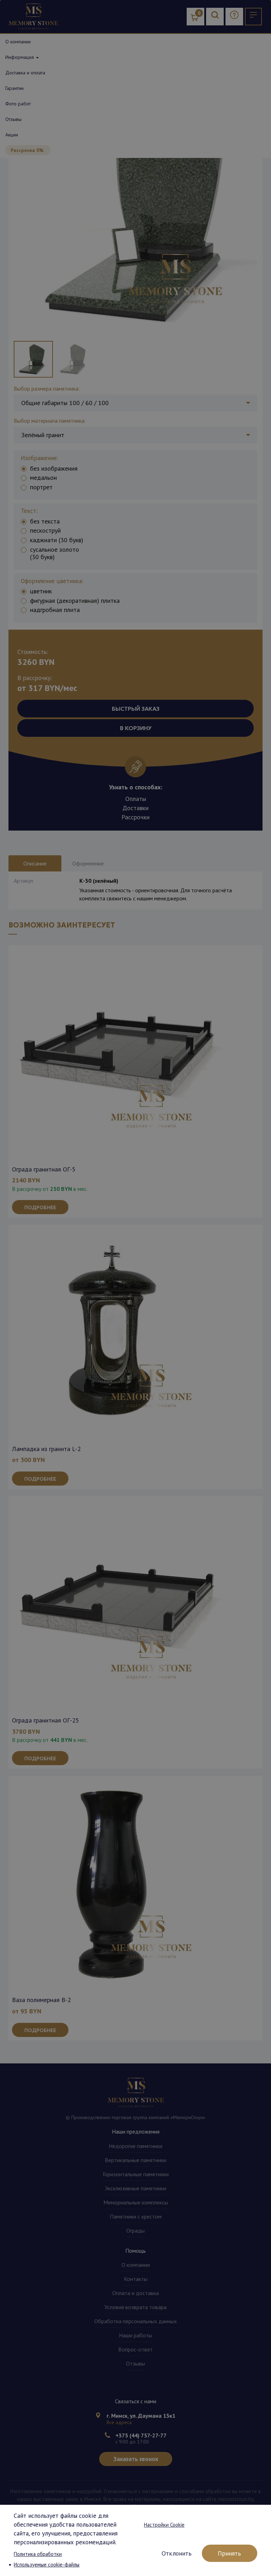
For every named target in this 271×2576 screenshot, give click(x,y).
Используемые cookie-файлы (47, 2565)
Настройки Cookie (164, 2525)
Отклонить (177, 2553)
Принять (229, 2553)
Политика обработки (38, 2554)
